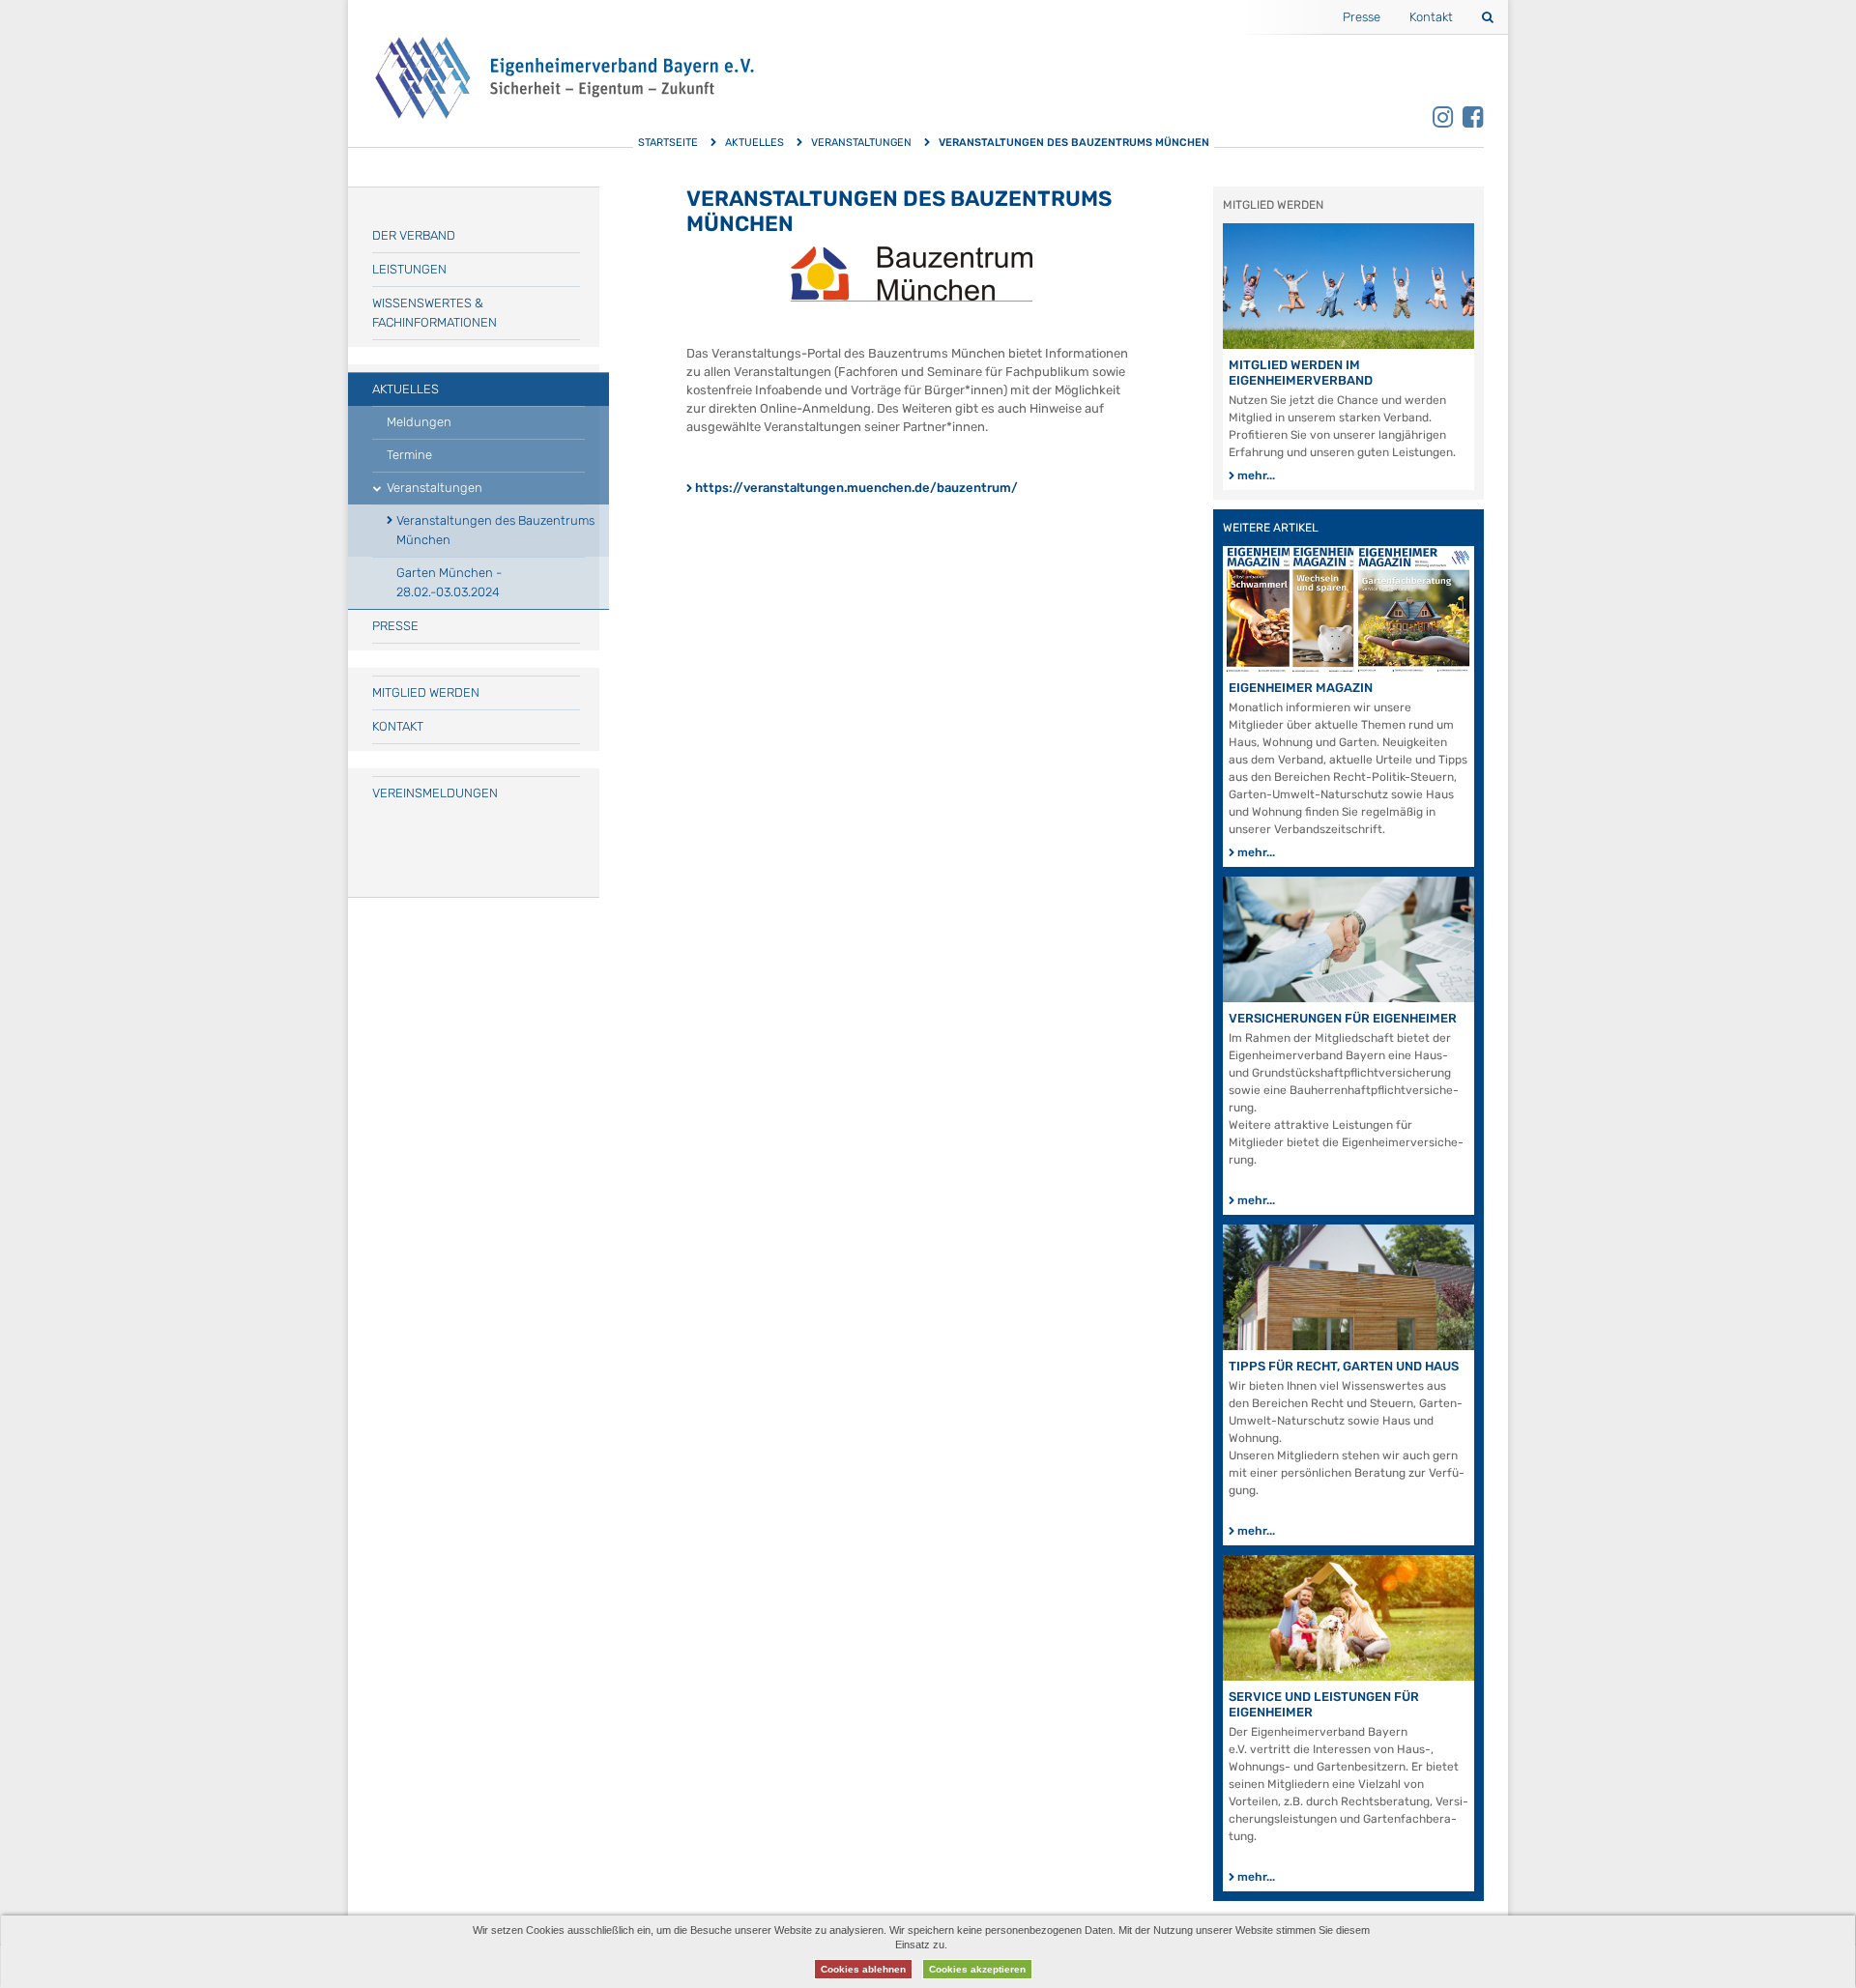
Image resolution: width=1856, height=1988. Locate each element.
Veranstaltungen (861, 143)
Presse (1362, 17)
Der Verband (414, 235)
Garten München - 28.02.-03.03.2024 (449, 582)
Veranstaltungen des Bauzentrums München (495, 530)
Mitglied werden (426, 692)
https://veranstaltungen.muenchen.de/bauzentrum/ (856, 488)
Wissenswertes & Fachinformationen (435, 313)
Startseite (668, 143)
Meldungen (419, 422)
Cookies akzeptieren (977, 1969)
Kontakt (1431, 17)
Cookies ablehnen (863, 1969)
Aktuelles (754, 143)
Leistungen (409, 269)
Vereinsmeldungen (435, 793)
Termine (409, 455)
